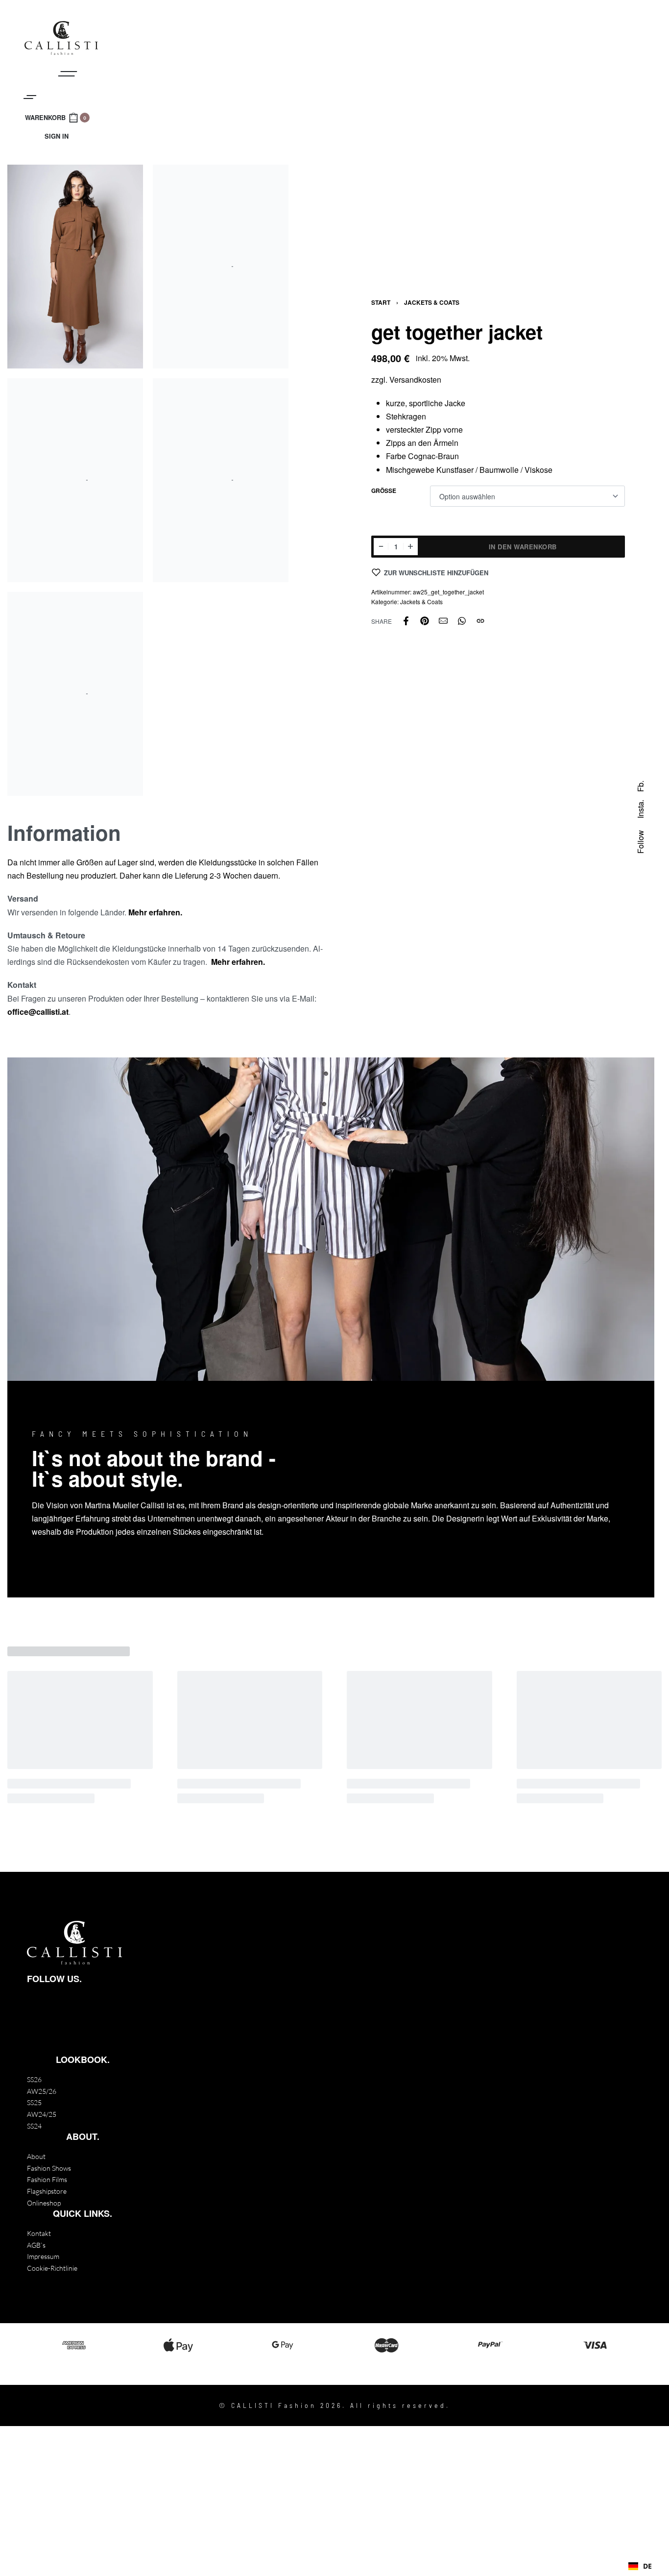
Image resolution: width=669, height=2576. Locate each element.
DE (647, 2566)
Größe (384, 491)
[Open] (30, 97)
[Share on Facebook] (406, 621)
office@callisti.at (38, 1012)
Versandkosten (415, 380)
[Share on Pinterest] (425, 621)
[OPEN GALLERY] (75, 267)
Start (381, 302)
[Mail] (443, 621)
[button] (640, 2566)
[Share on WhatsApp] (462, 621)
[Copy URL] (480, 621)
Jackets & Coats (432, 302)
